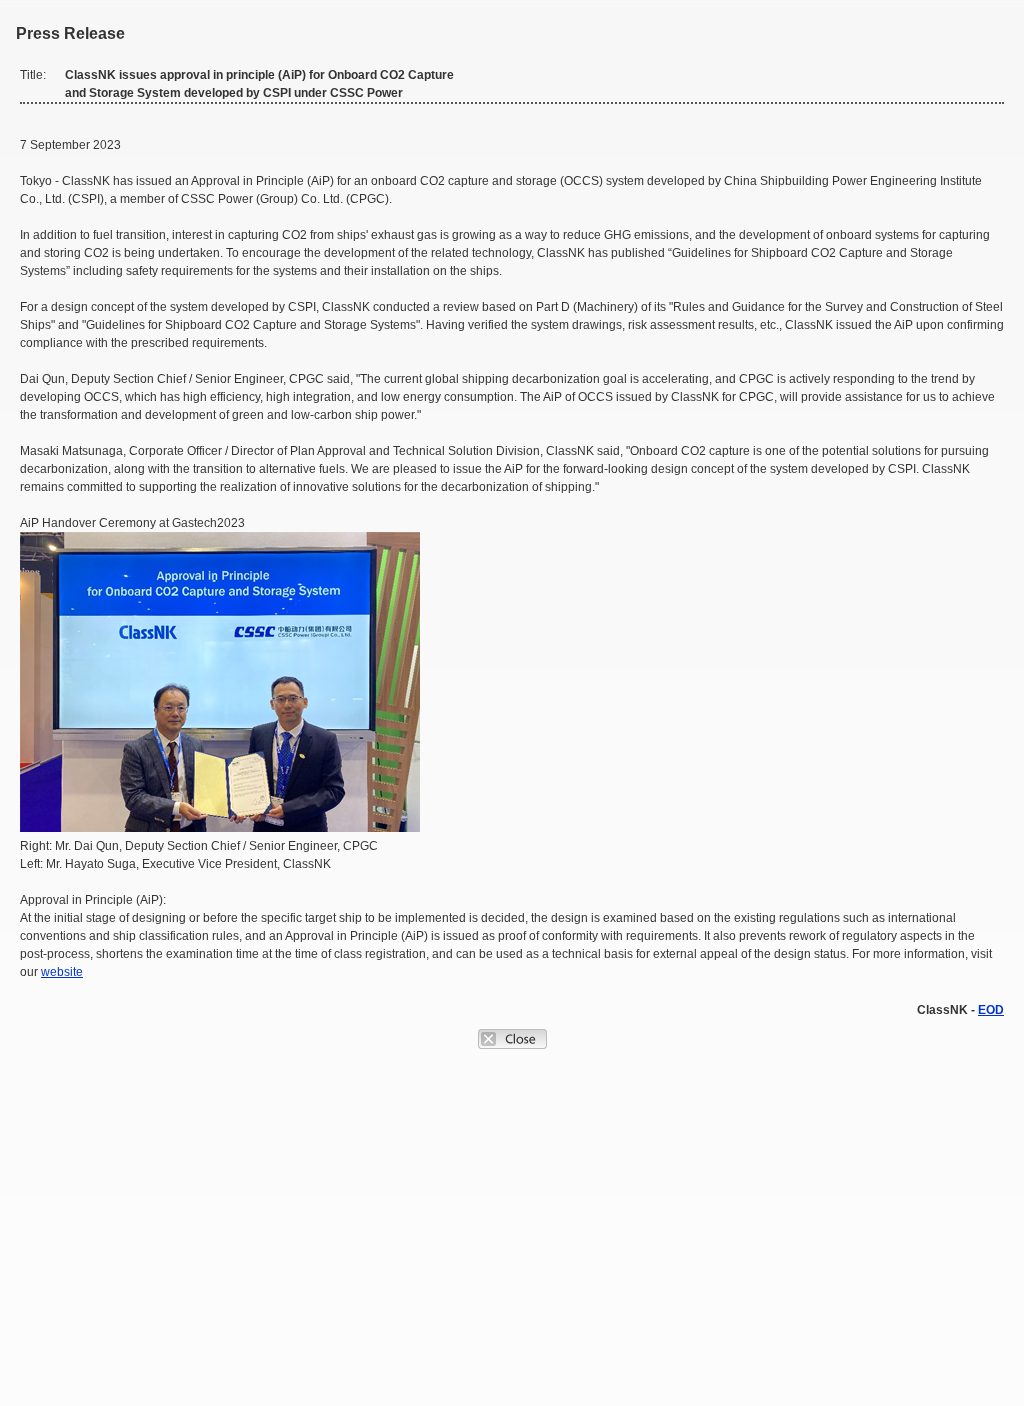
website (62, 972)
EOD (991, 1010)
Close (512, 1039)
